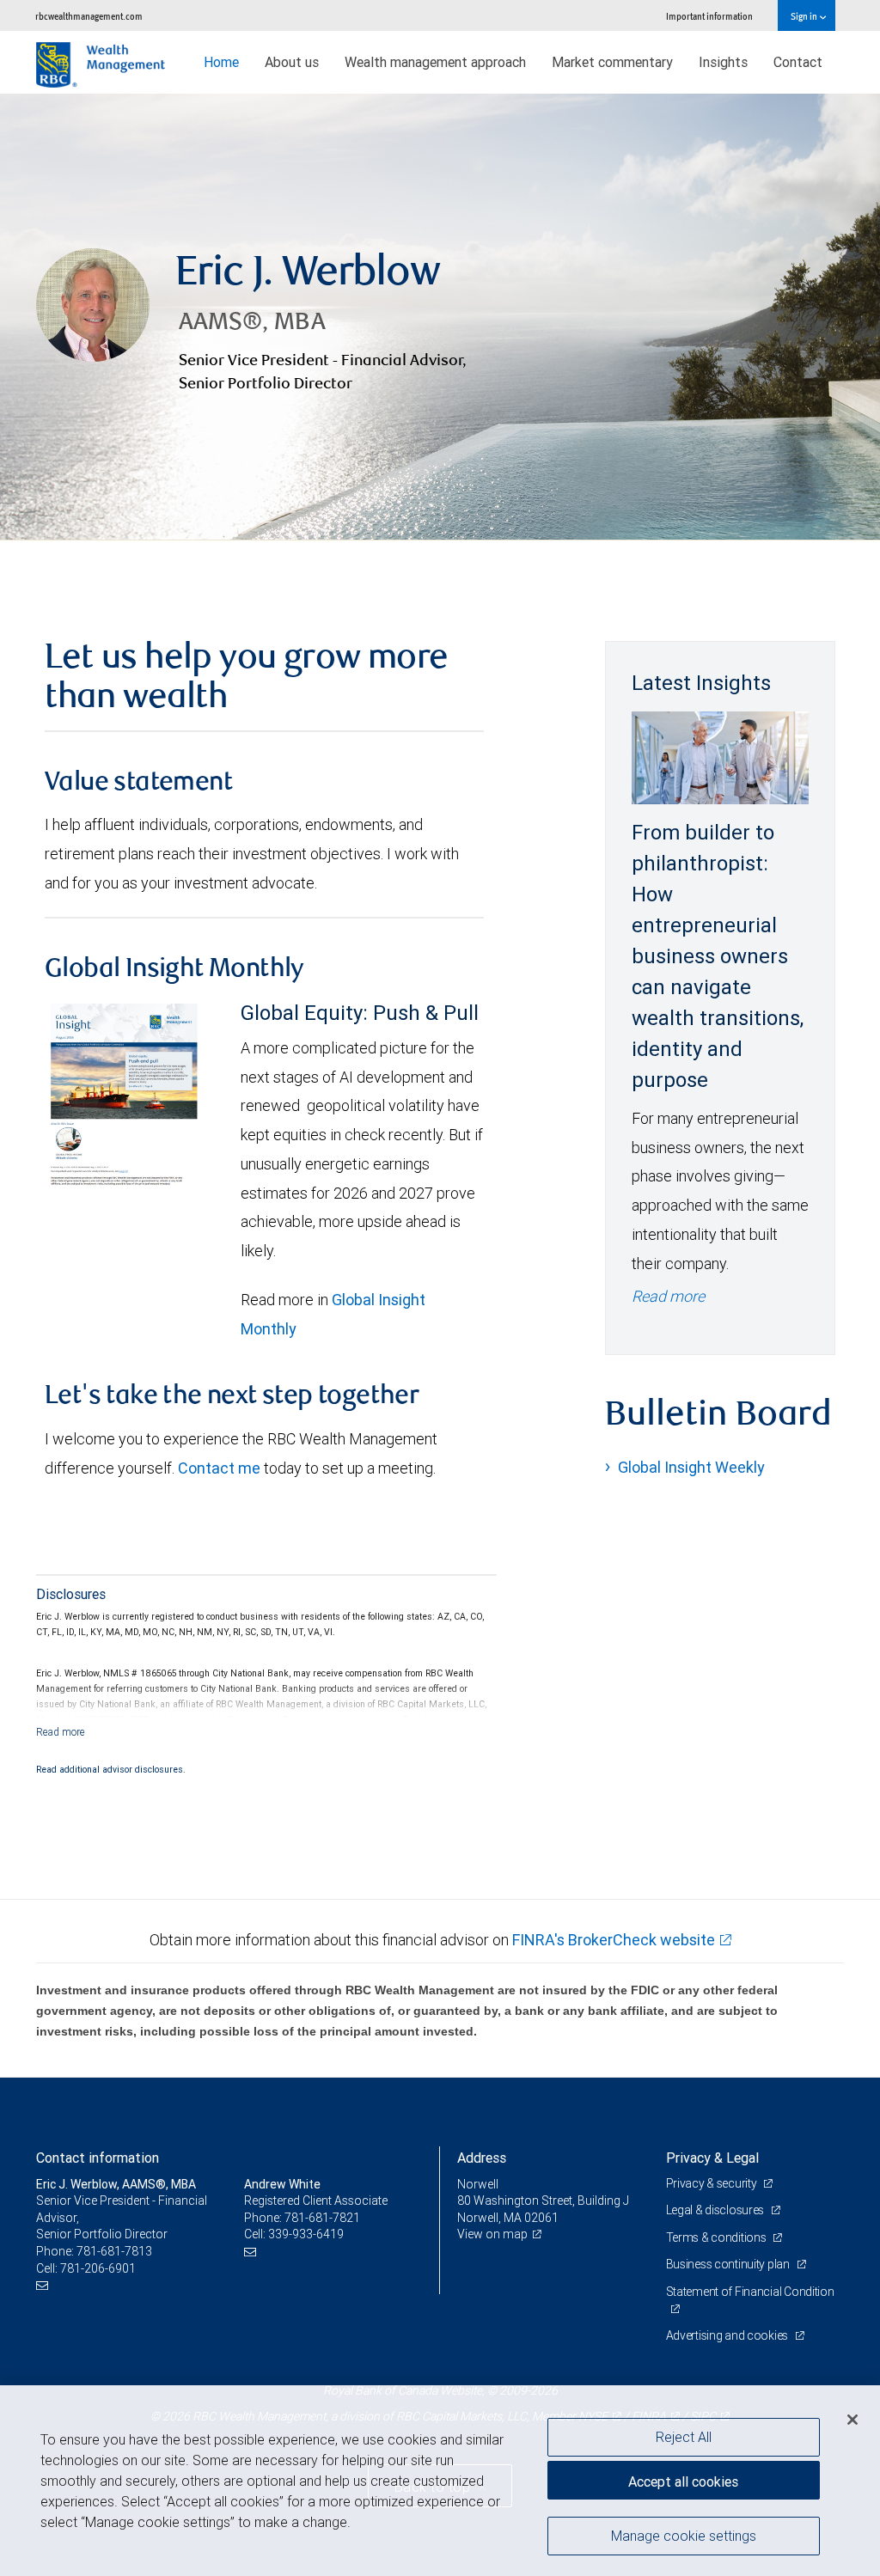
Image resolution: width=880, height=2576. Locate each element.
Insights (723, 62)
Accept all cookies (683, 2481)
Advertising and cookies (728, 2335)
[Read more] (61, 1732)
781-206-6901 (98, 2268)
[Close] (852, 2420)
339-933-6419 (306, 2234)
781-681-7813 (114, 2251)
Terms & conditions (718, 2237)
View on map (492, 2234)
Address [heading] (482, 2158)
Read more (668, 1296)
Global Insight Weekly (691, 1467)
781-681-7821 (322, 2218)
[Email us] (44, 2285)
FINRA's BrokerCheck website (614, 1940)
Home (221, 62)
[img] (440, 317)
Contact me (219, 1468)
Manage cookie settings (684, 2536)
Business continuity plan (729, 2264)
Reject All (684, 2437)
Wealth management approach (435, 62)
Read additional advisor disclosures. (111, 1769)
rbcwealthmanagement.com (89, 16)
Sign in (805, 16)
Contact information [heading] (98, 2158)
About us (292, 62)
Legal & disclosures (716, 2210)
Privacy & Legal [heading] (712, 2158)
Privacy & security (713, 2183)
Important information (709, 16)
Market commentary (612, 62)
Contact (798, 62)
